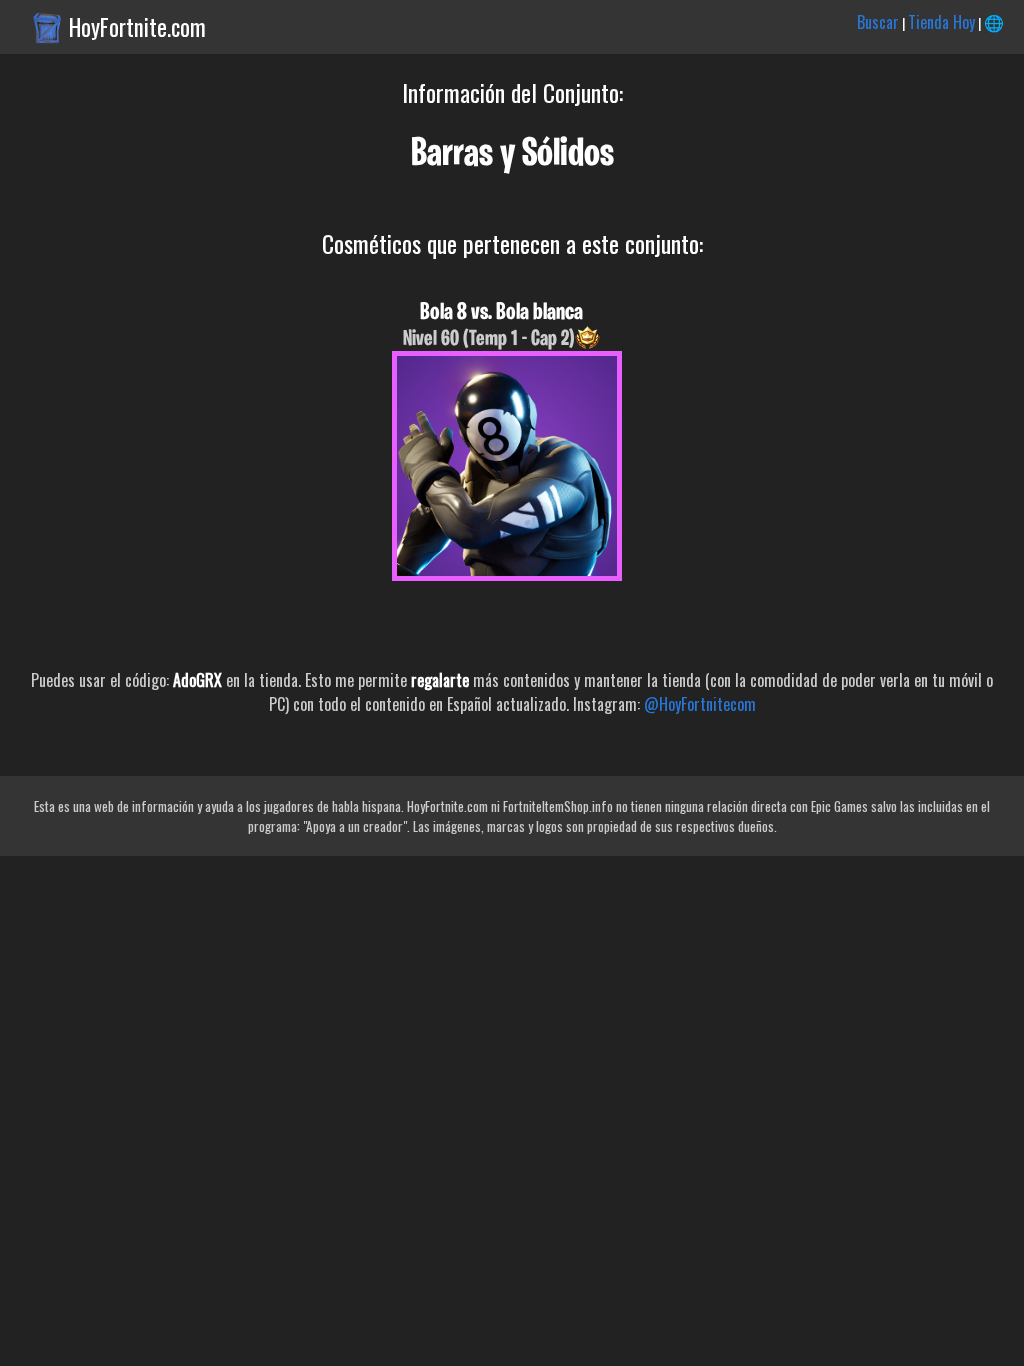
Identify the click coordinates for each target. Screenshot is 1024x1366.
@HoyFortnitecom (700, 704)
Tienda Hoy (941, 22)
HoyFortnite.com (137, 27)
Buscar (878, 22)
